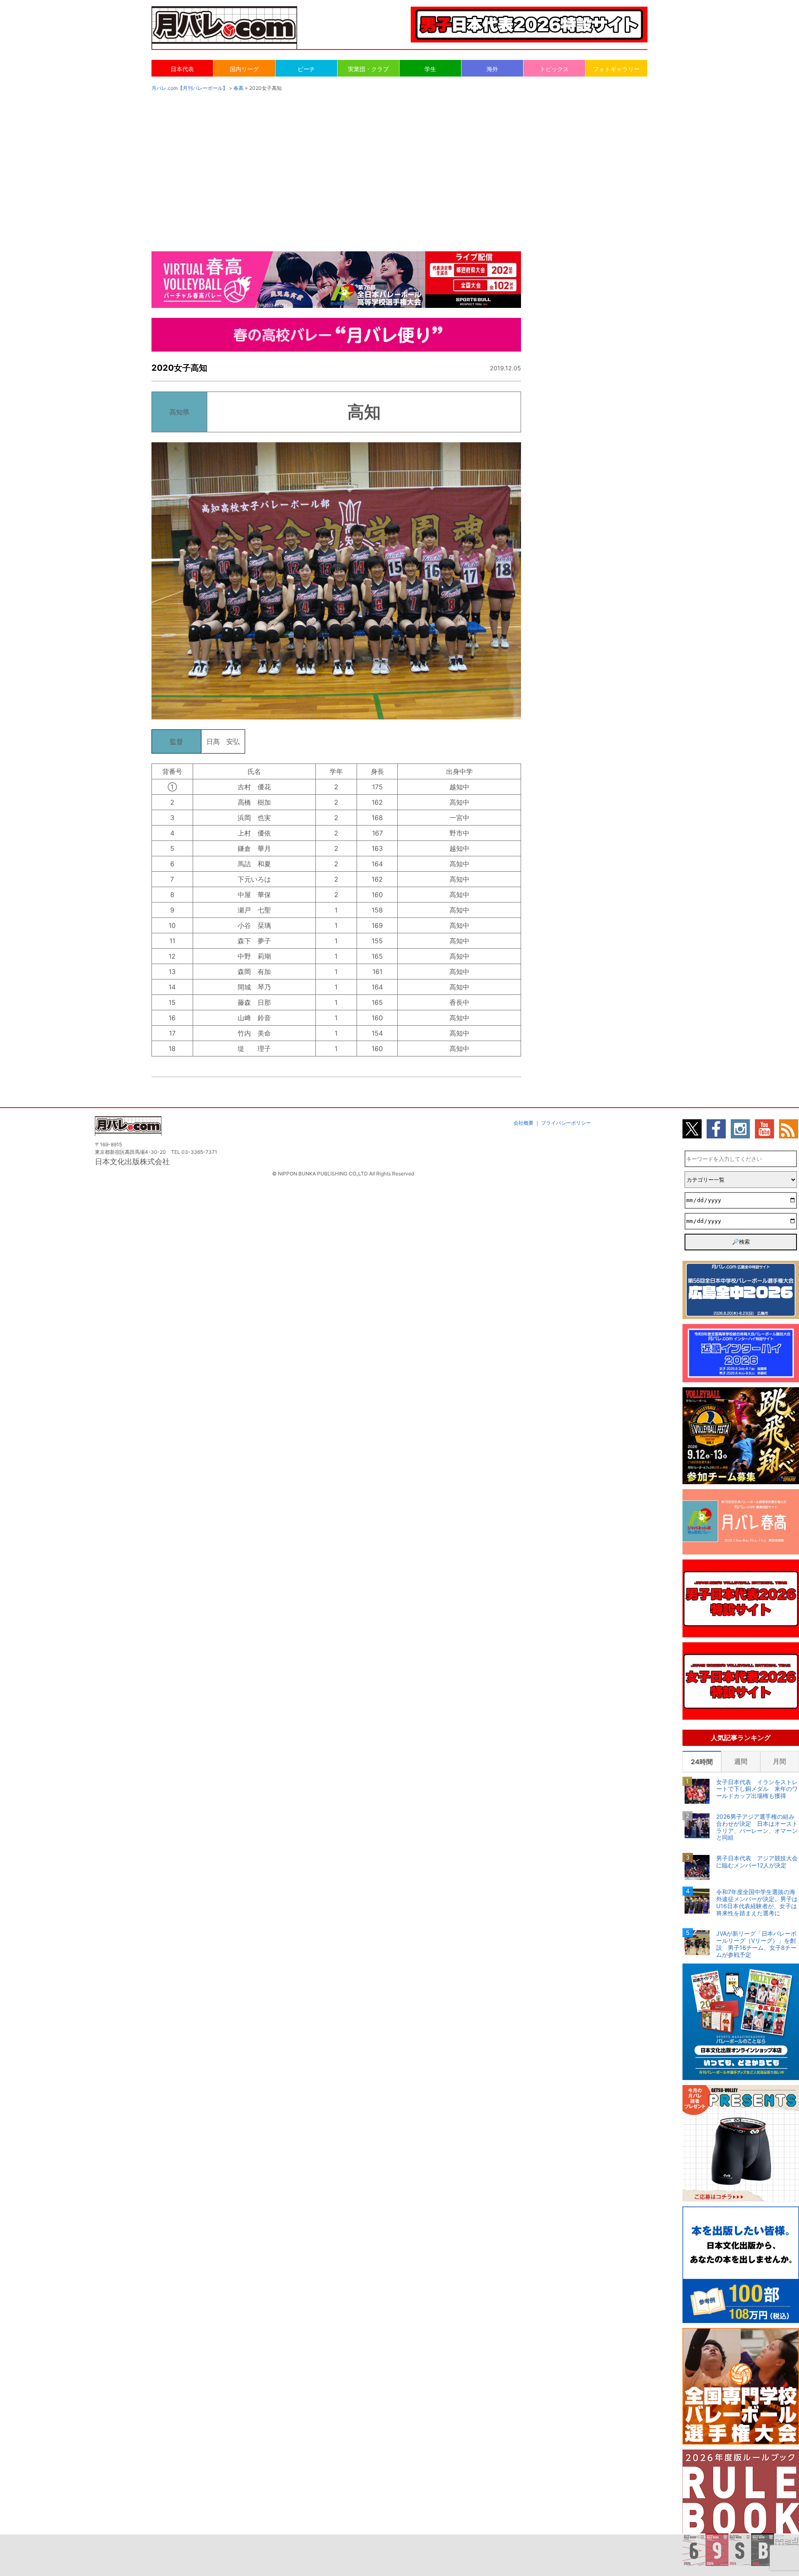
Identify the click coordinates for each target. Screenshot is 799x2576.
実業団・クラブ (368, 69)
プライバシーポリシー (566, 1123)
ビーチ (306, 69)
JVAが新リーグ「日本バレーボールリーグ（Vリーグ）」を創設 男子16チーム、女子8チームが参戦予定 (756, 1944)
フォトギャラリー (616, 69)
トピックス (554, 69)
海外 (492, 69)
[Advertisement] (399, 163)
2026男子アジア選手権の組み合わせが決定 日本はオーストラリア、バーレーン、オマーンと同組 (757, 1827)
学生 (430, 69)
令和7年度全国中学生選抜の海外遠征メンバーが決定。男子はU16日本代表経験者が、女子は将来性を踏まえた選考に (757, 1902)
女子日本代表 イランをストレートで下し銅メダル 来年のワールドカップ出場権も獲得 (757, 1789)
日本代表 (182, 69)
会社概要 (524, 1123)
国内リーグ (244, 69)
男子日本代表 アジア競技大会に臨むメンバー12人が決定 (757, 1862)
